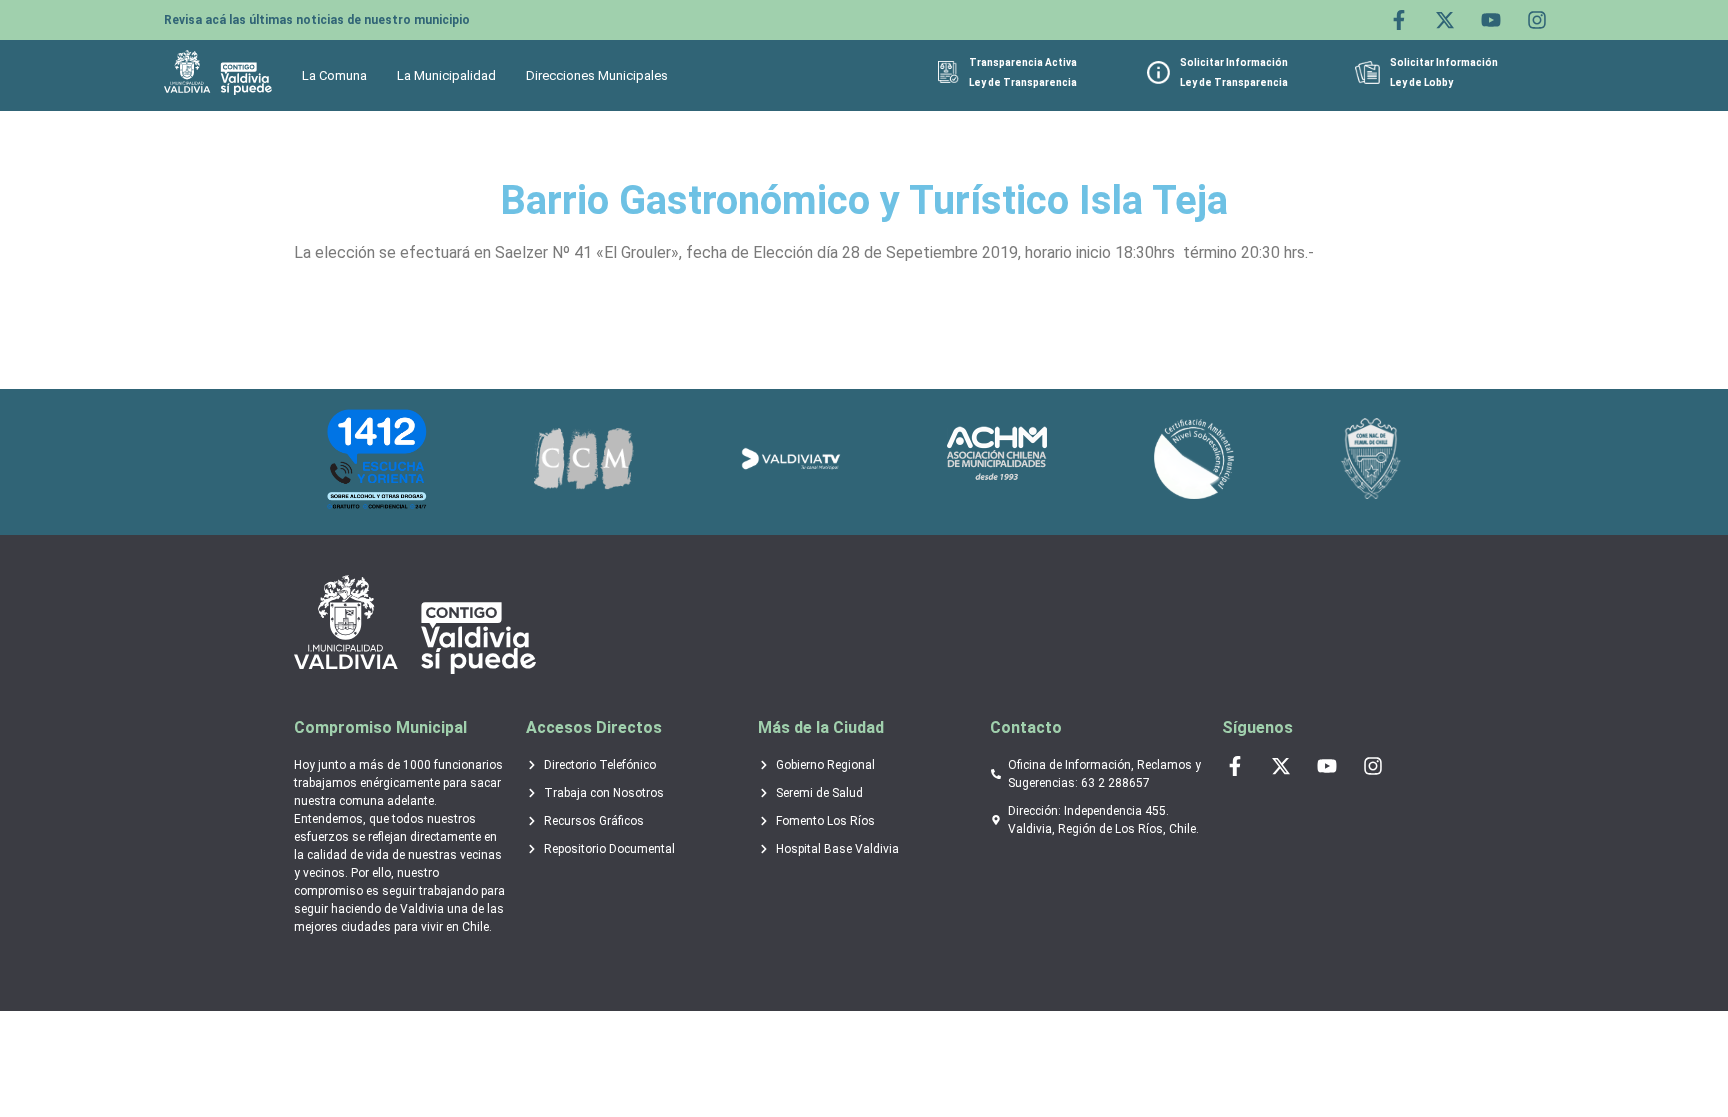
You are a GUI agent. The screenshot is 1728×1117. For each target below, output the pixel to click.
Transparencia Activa (1023, 62)
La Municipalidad (446, 75)
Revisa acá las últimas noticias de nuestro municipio (317, 20)
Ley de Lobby (1421, 82)
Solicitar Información (1234, 62)
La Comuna (334, 75)
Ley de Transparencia (1023, 82)
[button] (339, 75)
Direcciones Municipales (597, 75)
